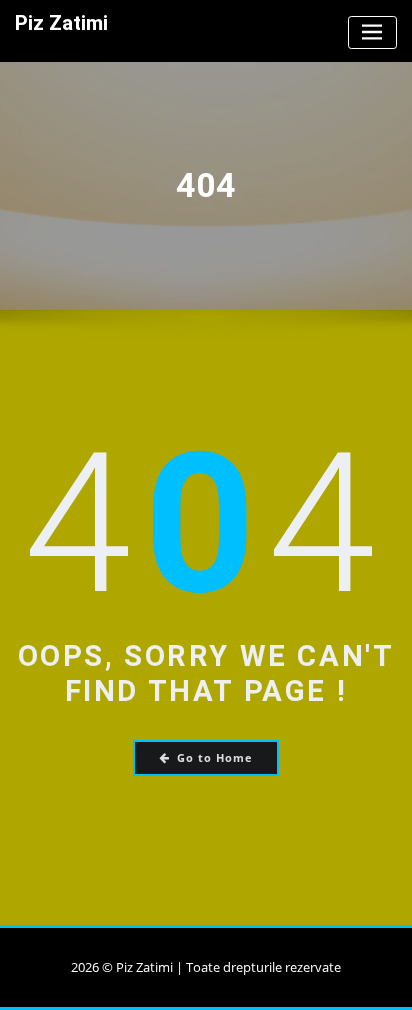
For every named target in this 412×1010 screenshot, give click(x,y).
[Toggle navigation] (372, 32)
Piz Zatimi (61, 23)
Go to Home (215, 757)
